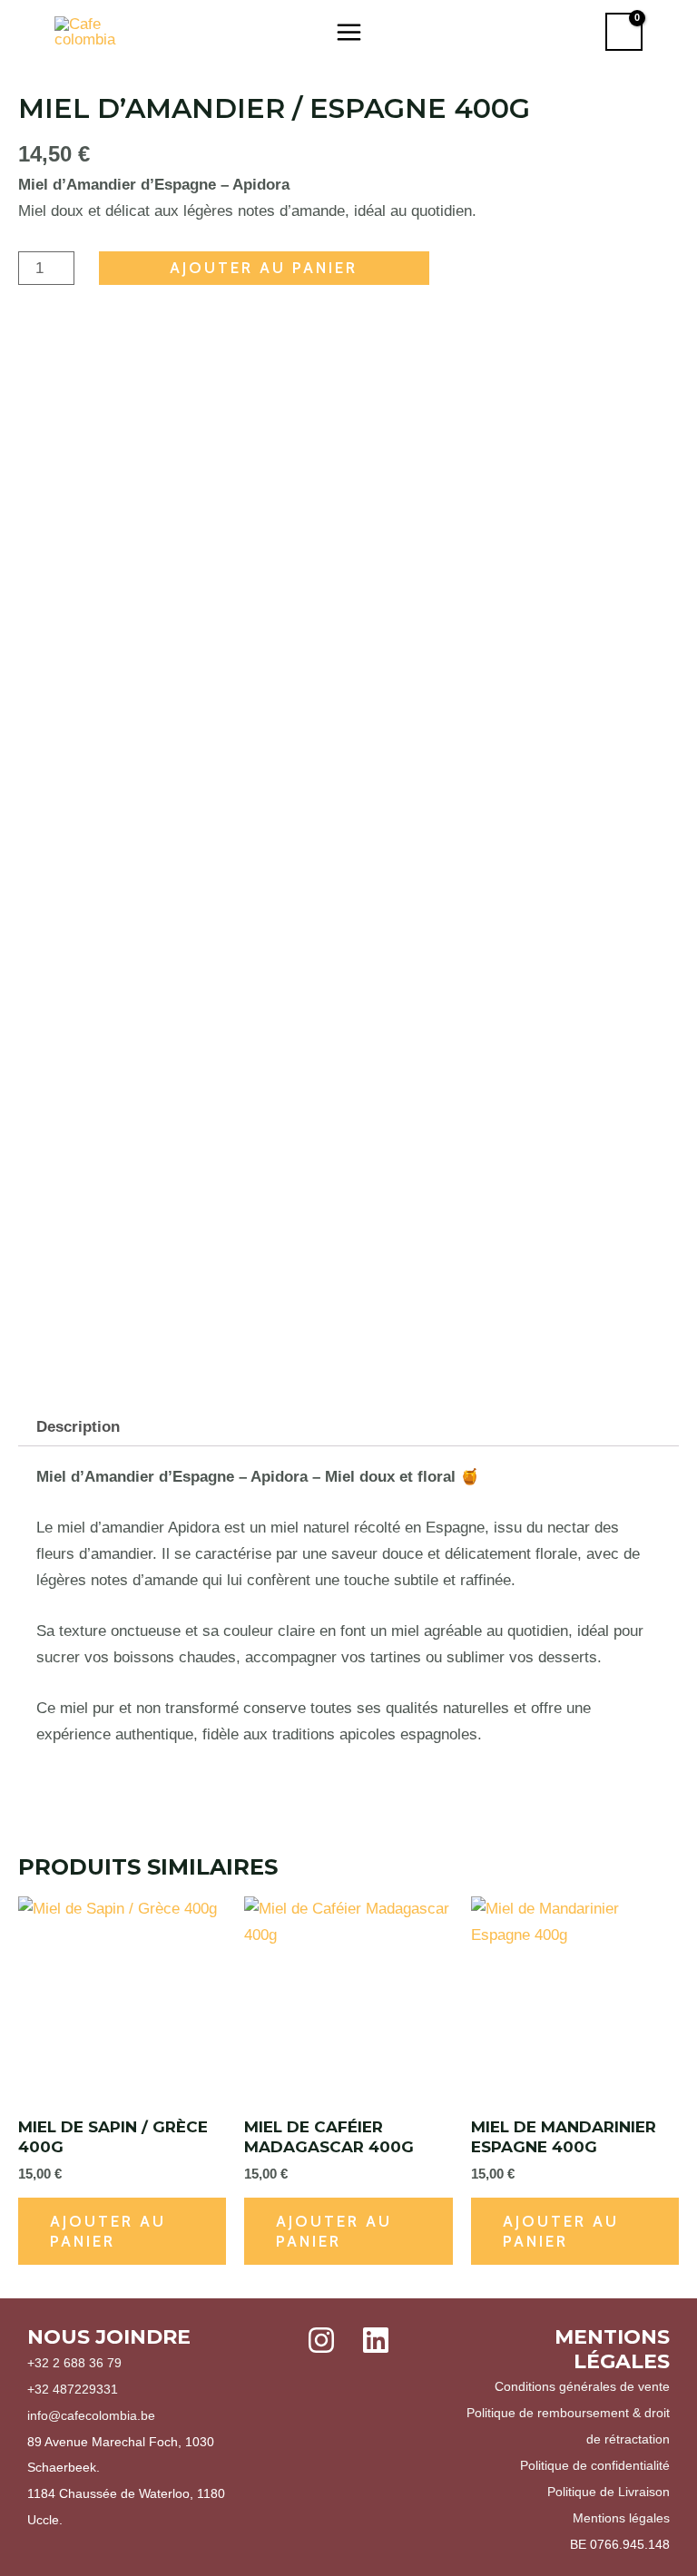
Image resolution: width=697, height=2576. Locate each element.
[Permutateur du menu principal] (349, 32)
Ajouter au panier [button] (108, 2231)
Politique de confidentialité (595, 2465)
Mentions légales (621, 2518)
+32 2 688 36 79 (74, 2363)
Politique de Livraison (609, 2492)
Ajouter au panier (264, 268)
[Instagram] (321, 2340)
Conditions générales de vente (582, 2386)
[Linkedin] (376, 2340)
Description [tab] (78, 1427)
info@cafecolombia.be (91, 2415)
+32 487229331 (73, 2389)
